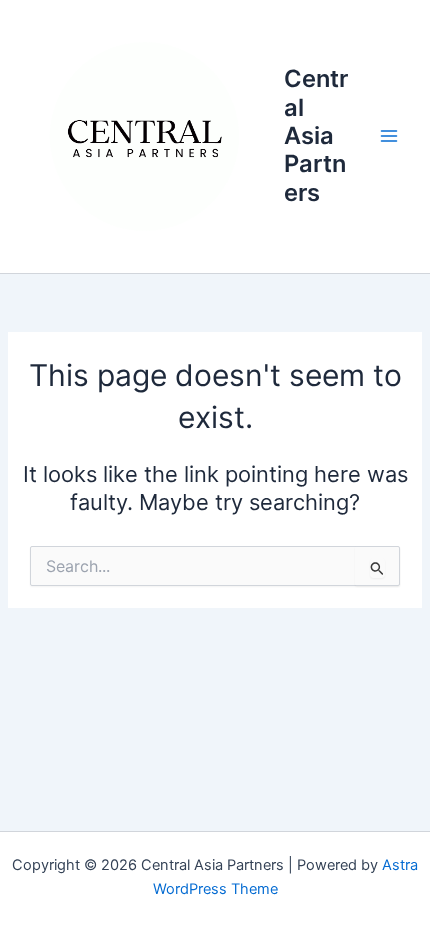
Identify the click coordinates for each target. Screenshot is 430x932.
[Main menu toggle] (389, 136)
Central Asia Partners (316, 135)
